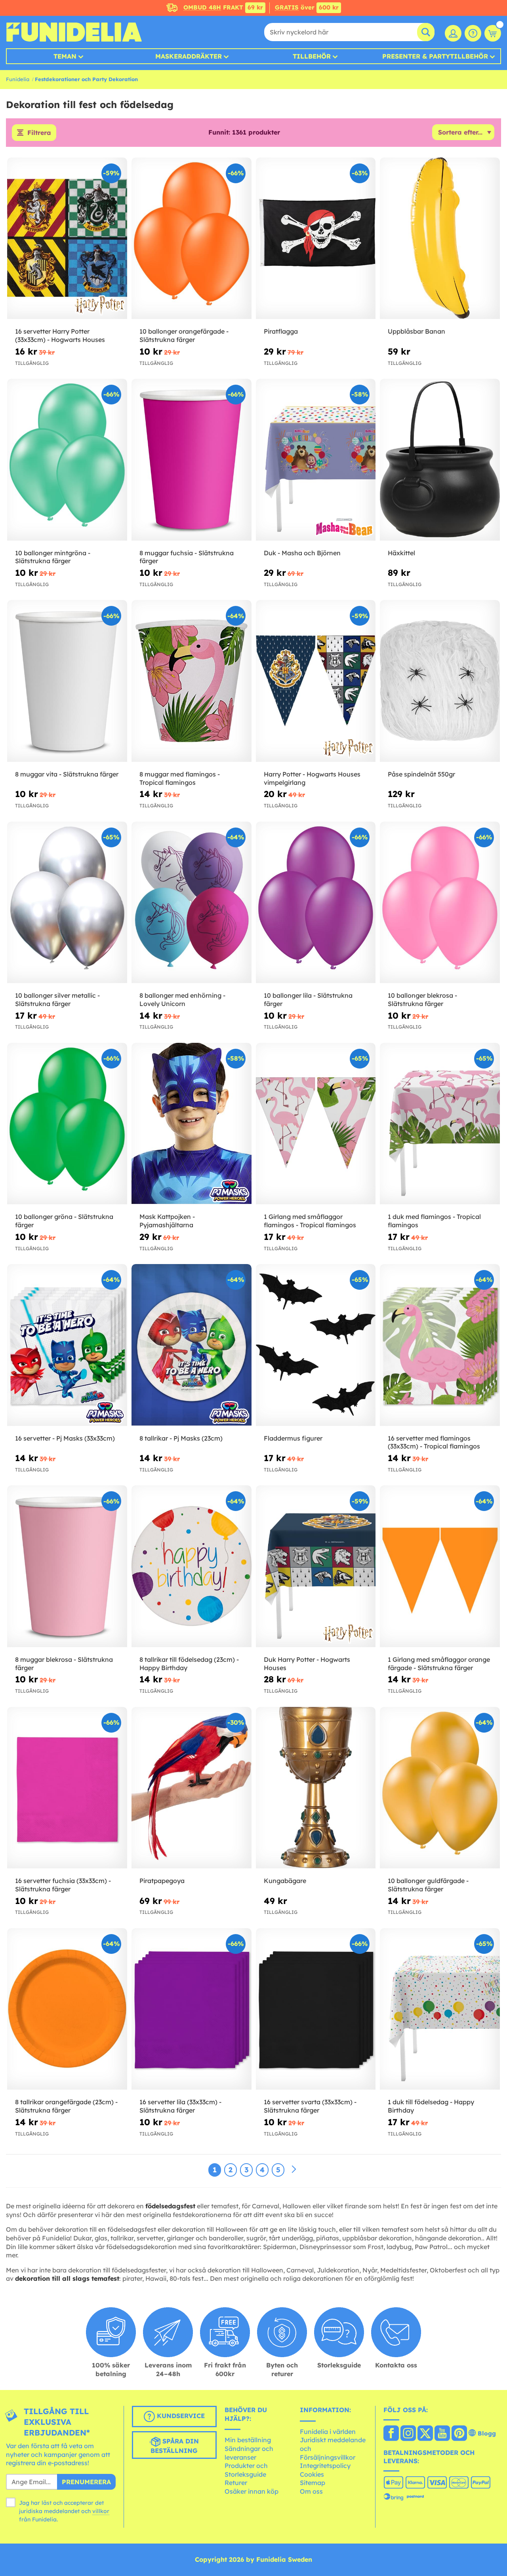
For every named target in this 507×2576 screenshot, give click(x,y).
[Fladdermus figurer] (316, 1345)
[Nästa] (294, 2170)
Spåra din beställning (175, 2446)
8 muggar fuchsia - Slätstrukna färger (187, 557)
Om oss (311, 2491)
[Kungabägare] (316, 1788)
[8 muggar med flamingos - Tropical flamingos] (192, 681)
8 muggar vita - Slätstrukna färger (67, 774)
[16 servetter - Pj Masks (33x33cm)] (67, 1345)
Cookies (312, 2474)
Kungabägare (285, 1881)
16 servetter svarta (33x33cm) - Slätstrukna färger (310, 2106)
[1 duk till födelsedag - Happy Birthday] (440, 2009)
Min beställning (248, 2440)
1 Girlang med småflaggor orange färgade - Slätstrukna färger (439, 1664)
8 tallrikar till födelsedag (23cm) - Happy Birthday (189, 1664)
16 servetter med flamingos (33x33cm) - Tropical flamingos (434, 1442)
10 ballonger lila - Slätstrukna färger (308, 999)
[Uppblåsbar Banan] (440, 238)
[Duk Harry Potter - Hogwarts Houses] (316, 1566)
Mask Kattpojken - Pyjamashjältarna (167, 1221)
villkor (101, 2511)
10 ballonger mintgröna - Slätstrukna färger (53, 557)
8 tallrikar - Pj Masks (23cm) (181, 1438)
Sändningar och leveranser (249, 2453)
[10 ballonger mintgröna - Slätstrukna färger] (67, 460)
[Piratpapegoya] (192, 1788)
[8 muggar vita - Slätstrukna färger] (67, 681)
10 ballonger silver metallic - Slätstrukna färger (57, 999)
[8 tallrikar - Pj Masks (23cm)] (192, 1345)
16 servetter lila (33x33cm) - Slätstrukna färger (180, 2106)
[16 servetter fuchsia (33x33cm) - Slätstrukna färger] (67, 1788)
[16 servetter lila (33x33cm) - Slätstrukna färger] (192, 2009)
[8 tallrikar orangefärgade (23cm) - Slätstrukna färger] (67, 2009)
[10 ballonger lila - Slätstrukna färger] (316, 903)
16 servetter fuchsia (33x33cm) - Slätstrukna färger (63, 1885)
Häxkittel (401, 553)
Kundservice (180, 2416)
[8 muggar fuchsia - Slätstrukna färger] (192, 460)
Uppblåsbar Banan (416, 331)
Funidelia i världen (328, 2432)
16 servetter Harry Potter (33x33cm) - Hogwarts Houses (60, 335)
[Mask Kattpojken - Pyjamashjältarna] (192, 1124)
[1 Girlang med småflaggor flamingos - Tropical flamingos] (316, 1124)
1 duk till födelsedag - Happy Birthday (431, 2106)
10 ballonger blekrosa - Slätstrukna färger (422, 999)
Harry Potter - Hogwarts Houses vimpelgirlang (312, 778)
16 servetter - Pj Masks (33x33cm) (65, 1438)
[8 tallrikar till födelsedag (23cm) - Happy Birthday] (192, 1566)
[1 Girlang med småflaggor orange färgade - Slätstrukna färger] (440, 1566)
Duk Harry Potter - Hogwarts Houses (307, 1664)
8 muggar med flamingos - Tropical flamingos (180, 778)
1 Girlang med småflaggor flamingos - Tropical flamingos (310, 1221)
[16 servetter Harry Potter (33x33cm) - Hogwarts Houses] (67, 238)
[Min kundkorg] (493, 33)
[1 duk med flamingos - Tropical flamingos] (440, 1124)
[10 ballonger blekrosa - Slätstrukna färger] (440, 903)
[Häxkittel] (440, 460)
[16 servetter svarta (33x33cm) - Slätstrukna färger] (316, 2009)
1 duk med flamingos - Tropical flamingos (434, 1221)
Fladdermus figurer (293, 1438)
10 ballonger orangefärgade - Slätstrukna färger (184, 335)
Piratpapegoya (162, 1881)
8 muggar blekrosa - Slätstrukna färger (64, 1664)
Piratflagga (281, 331)
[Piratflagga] (316, 238)
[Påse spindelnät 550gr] (440, 681)
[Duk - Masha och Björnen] (316, 460)
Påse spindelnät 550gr (421, 774)
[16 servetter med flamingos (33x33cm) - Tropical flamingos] (440, 1345)
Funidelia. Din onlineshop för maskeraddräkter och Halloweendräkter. (74, 32)
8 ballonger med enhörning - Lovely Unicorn (182, 999)
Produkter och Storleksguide (246, 2470)
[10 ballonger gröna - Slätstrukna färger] (67, 1124)
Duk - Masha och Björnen (302, 553)
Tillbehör (312, 56)
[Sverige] (391, 2434)
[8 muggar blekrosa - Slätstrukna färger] (67, 1566)
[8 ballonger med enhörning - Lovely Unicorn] (192, 903)
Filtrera (39, 133)
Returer (236, 2483)
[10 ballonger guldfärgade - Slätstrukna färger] (440, 1788)
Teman (65, 56)
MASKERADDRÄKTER (189, 56)
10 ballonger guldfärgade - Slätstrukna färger (428, 1885)
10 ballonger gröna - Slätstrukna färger (64, 1221)
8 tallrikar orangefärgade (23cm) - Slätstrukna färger (66, 2106)
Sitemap (313, 2483)
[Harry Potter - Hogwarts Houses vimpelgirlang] (316, 681)
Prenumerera (86, 2482)
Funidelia (18, 79)
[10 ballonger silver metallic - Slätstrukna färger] (67, 903)
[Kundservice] (473, 33)
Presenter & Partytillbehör (435, 56)
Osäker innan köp (252, 2491)
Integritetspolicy (325, 2466)
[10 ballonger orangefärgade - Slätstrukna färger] (192, 238)
